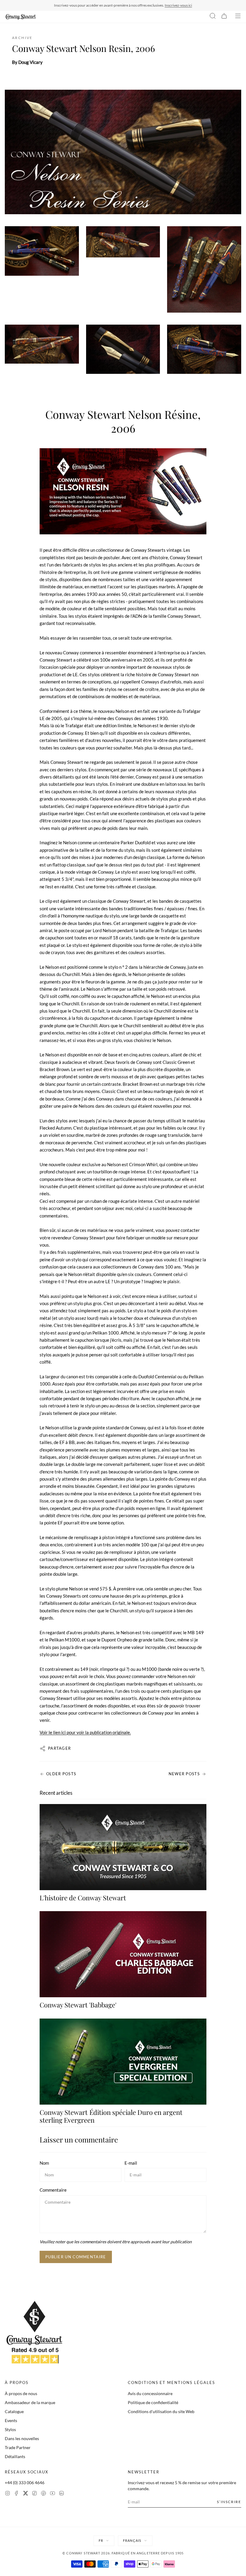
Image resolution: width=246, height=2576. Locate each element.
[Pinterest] (43, 2494)
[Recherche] (213, 17)
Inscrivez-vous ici (178, 5)
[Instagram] (7, 2494)
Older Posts (61, 1774)
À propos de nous (21, 2393)
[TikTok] (34, 2494)
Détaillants (15, 2456)
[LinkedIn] (61, 2494)
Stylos (10, 2429)
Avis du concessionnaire (150, 2393)
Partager (59, 1748)
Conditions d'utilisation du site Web (161, 2411)
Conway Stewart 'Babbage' (78, 2005)
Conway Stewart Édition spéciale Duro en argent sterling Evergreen (111, 2116)
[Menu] (238, 17)
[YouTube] (52, 2494)
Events (11, 2420)
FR (101, 2540)
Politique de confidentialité (153, 2402)
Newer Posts (184, 1774)
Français (132, 2540)
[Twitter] (25, 2494)
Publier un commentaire (76, 2257)
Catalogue (14, 2411)
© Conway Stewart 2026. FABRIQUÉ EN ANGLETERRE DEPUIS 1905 (123, 2553)
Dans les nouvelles (22, 2438)
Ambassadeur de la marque (30, 2402)
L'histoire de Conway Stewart (83, 1898)
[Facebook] (16, 2494)
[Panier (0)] (224, 17)
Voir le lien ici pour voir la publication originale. (85, 1732)
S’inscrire (229, 2502)
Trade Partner (18, 2447)
